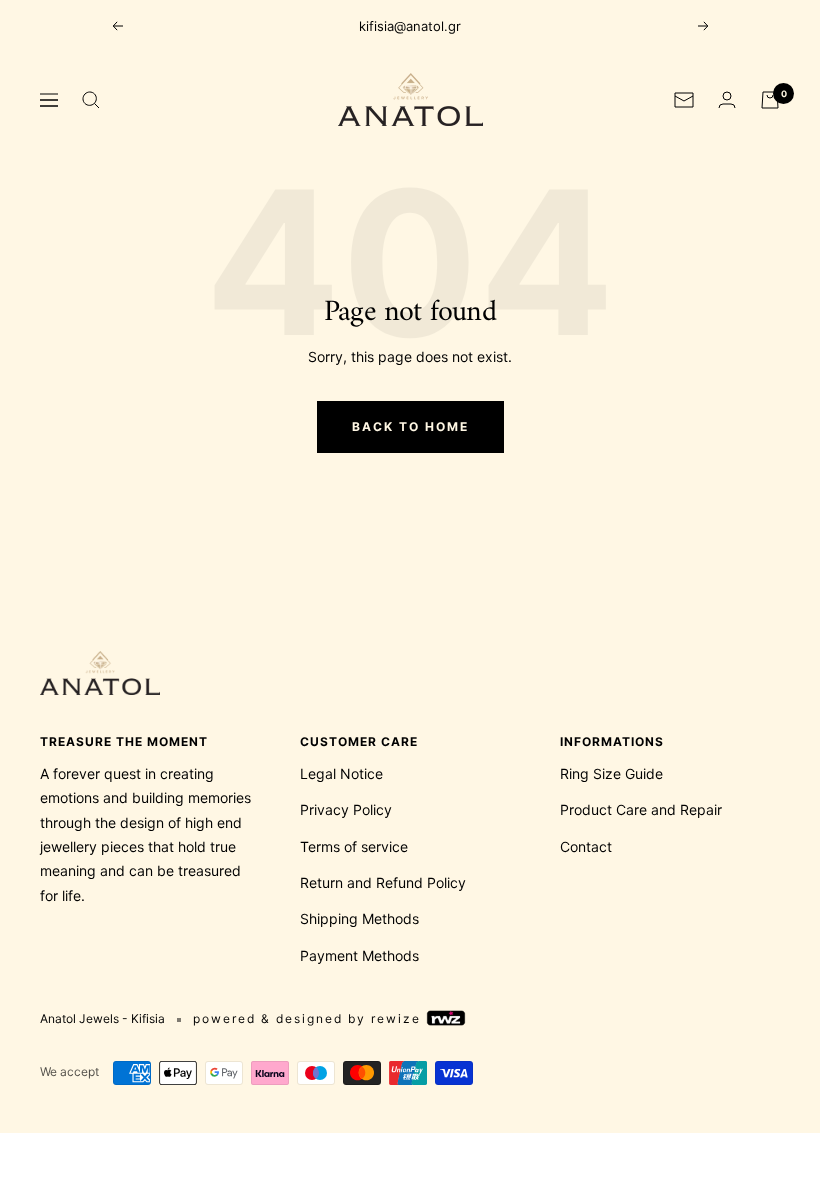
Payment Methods (359, 955)
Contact (586, 846)
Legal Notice (341, 773)
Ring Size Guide (611, 773)
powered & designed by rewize (309, 1018)
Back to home (410, 426)
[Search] (91, 100)
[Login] (727, 99)
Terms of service (354, 846)
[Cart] (770, 100)
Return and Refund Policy (383, 882)
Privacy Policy (346, 809)
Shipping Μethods (359, 918)
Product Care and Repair (641, 809)
